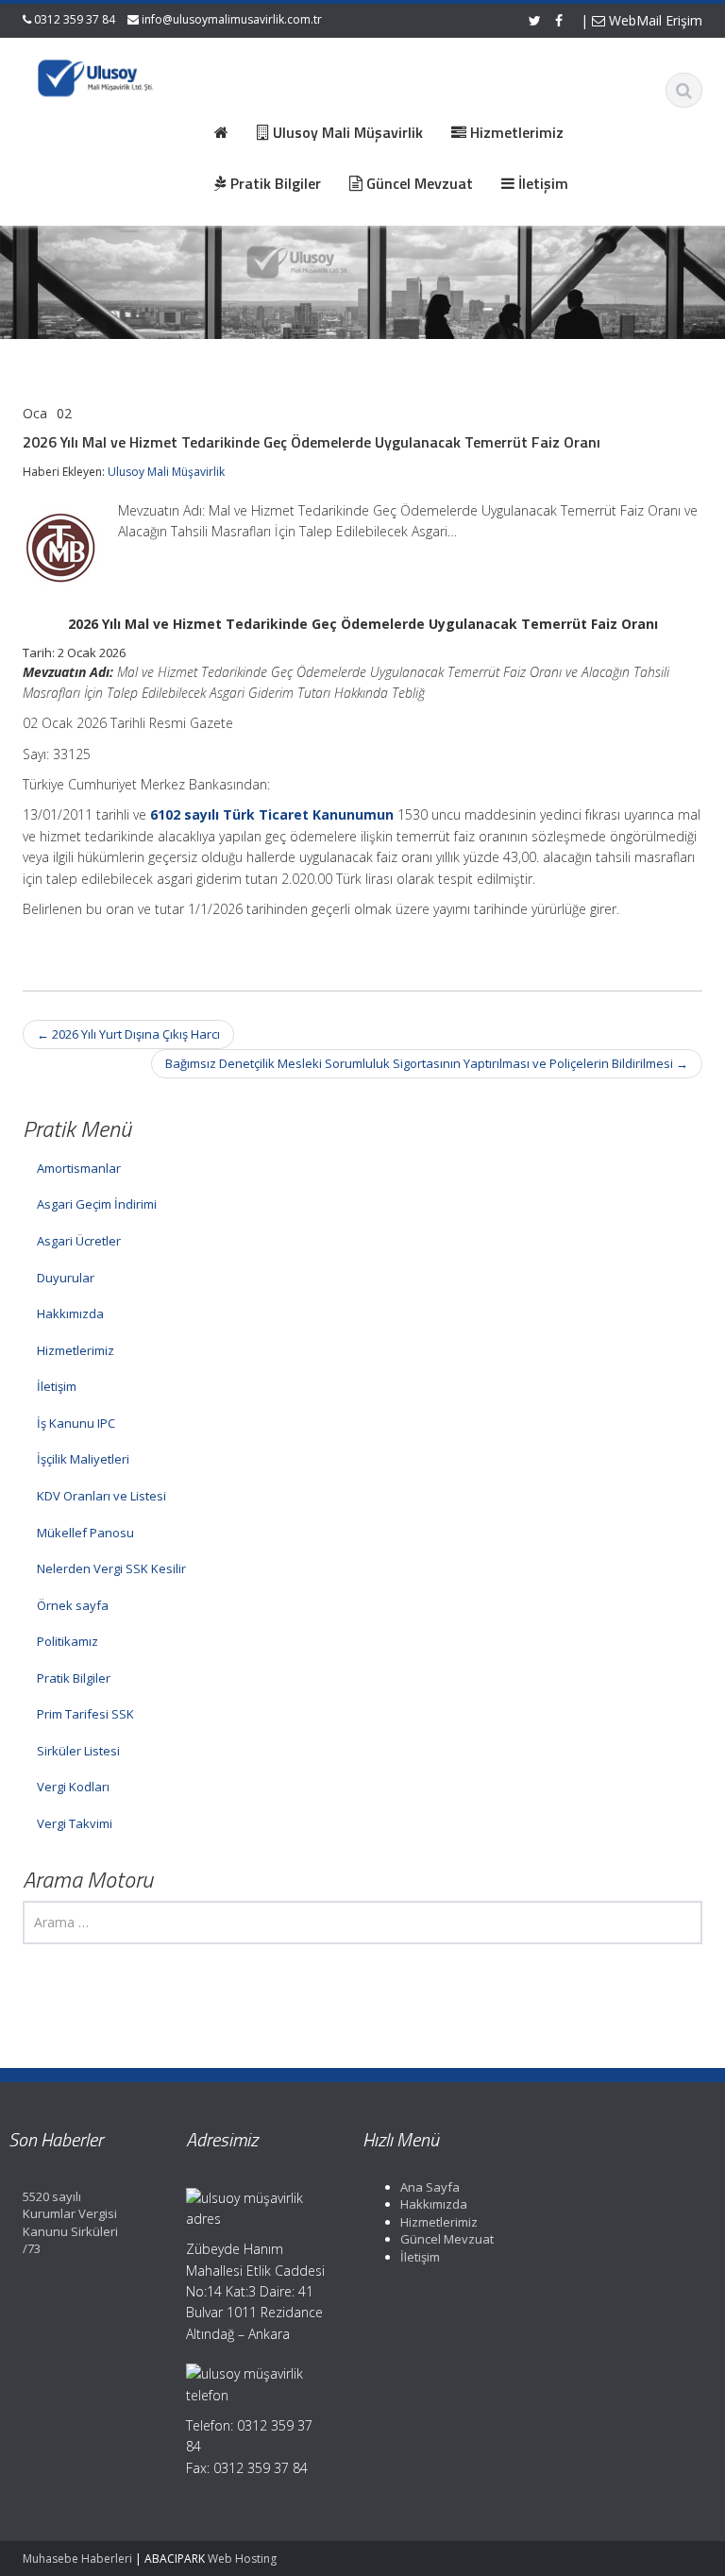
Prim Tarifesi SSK (85, 1714)
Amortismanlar (79, 1168)
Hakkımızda (70, 1313)
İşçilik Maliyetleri (83, 1459)
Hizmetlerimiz (76, 1350)
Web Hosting (242, 2559)
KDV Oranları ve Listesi (101, 1496)
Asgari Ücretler (79, 1241)
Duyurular (66, 1278)
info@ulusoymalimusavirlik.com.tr (232, 19)
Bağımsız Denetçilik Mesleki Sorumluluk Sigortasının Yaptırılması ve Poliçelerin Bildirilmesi (427, 1063)
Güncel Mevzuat (447, 2239)
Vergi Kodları (73, 1787)
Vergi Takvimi (75, 1823)
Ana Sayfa (430, 2187)
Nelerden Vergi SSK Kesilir (111, 1568)
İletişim (57, 1386)
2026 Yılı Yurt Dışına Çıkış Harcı (128, 1034)
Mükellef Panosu (85, 1533)
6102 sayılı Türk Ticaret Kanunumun (272, 814)
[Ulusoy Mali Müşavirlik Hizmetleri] (97, 76)
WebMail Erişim (654, 20)
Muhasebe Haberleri (77, 2559)
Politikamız (67, 1641)
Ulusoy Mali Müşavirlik (166, 472)
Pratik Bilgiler (74, 1678)
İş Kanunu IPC (76, 1423)
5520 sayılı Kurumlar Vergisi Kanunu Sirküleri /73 (70, 2223)
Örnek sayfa (73, 1605)
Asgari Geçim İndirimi (97, 1204)
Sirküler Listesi (78, 1751)
